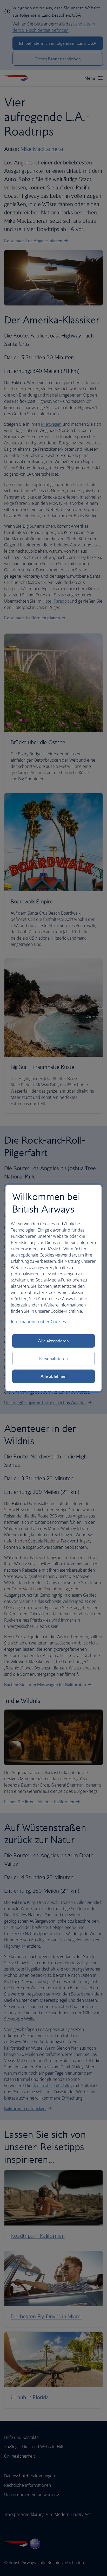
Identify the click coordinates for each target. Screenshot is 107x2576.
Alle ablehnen (53, 1376)
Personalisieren (53, 1359)
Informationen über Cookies (38, 1322)
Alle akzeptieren (53, 1341)
